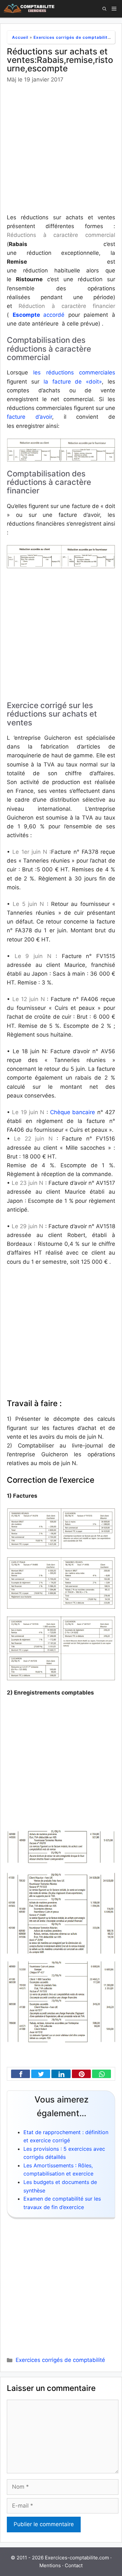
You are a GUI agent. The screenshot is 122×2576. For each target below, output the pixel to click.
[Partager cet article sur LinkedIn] (59, 2074)
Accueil (20, 37)
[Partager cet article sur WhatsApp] (100, 2074)
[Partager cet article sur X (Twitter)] (39, 2074)
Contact (74, 2565)
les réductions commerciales (72, 372)
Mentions (50, 2565)
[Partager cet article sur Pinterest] (80, 2074)
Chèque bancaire (73, 1112)
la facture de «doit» (71, 382)
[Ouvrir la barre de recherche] (104, 9)
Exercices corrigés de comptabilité (72, 37)
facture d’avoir (29, 417)
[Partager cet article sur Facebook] (19, 2074)
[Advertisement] (61, 149)
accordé (39, 315)
